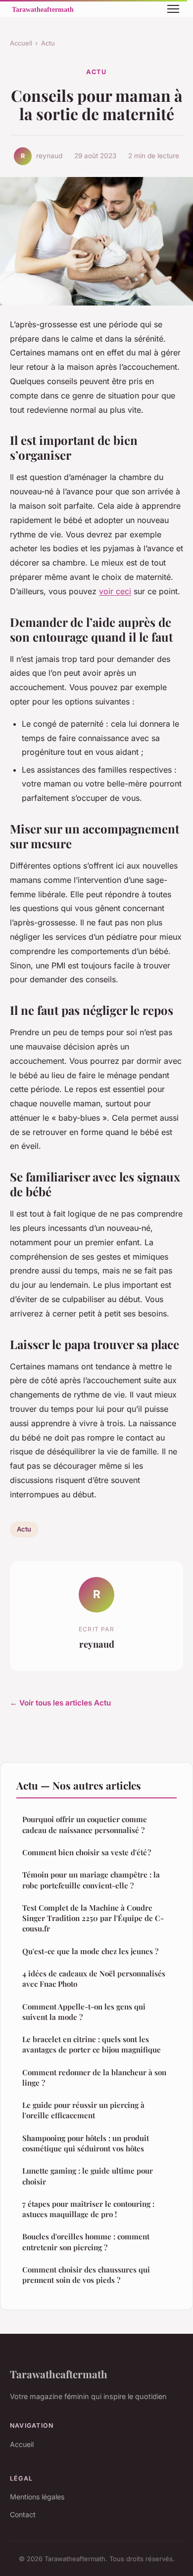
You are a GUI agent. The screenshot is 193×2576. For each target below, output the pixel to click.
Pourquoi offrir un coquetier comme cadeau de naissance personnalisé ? (85, 1824)
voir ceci (115, 591)
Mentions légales (37, 2497)
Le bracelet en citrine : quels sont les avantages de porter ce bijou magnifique (92, 2044)
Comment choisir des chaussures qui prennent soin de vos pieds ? (86, 2275)
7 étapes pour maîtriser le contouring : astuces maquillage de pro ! (88, 2209)
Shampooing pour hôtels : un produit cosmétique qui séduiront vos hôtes (86, 2143)
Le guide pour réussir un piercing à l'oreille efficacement (83, 2110)
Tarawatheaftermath (59, 2374)
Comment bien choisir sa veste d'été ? (87, 1852)
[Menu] (173, 9)
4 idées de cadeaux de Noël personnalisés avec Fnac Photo (94, 1979)
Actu (48, 43)
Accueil (21, 43)
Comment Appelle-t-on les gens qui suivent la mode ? (84, 2012)
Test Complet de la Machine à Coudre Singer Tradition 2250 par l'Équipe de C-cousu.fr (93, 1918)
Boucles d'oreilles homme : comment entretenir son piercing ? (86, 2242)
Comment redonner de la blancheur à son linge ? (94, 2077)
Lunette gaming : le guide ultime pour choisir (88, 2176)
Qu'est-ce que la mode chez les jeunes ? (90, 1951)
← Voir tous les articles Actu (60, 1703)
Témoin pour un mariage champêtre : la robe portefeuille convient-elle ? (91, 1880)
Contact (23, 2514)
